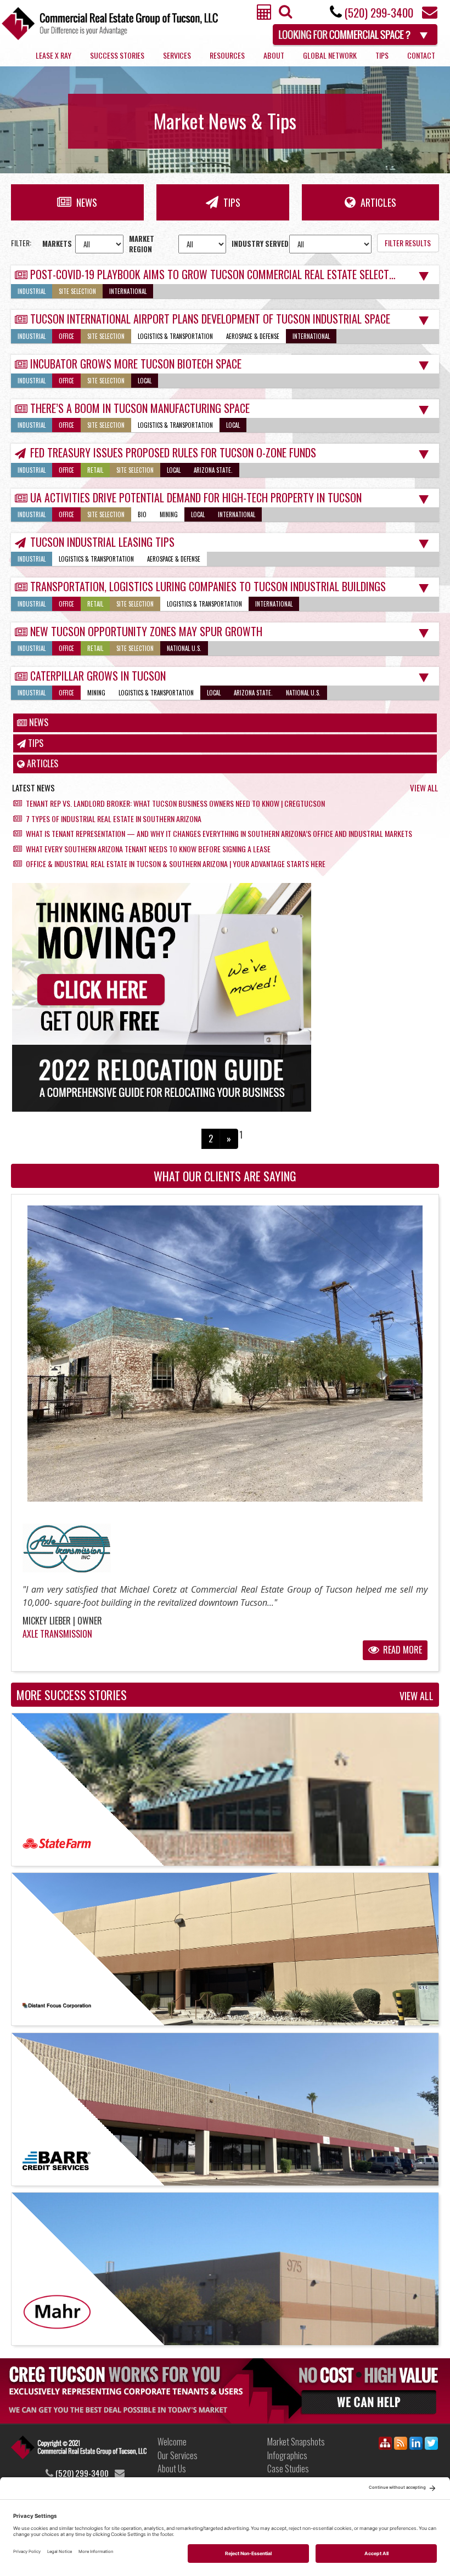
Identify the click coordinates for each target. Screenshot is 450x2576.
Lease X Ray (54, 55)
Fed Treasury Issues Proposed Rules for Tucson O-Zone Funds (173, 452)
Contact (421, 55)
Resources (227, 55)
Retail (95, 470)
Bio (142, 514)
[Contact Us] (430, 15)
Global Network (330, 55)
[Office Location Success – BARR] (225, 2109)
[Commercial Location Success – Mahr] (225, 2269)
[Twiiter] (431, 2445)
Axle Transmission (57, 1634)
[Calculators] (265, 15)
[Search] (284, 14)
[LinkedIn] (416, 2445)
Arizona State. (213, 470)
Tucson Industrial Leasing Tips (102, 542)
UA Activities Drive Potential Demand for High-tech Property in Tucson (196, 497)
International (128, 291)
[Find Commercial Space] (356, 33)
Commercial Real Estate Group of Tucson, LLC (110, 23)
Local (145, 381)
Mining (169, 514)
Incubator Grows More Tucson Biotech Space (136, 364)
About (274, 55)
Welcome (172, 2442)
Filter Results (408, 243)
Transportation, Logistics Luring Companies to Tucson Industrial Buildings (208, 586)
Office (66, 336)
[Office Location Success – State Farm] (225, 1790)
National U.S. (184, 648)
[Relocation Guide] (225, 997)
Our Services (178, 2455)
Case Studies (288, 2469)
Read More (401, 1650)
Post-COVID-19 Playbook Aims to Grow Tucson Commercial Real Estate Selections (220, 274)
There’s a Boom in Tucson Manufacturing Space (140, 408)
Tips (382, 55)
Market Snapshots (296, 2442)
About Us (172, 2469)
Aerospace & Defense (253, 336)
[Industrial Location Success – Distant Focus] (225, 1949)
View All (424, 788)
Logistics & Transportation (175, 336)
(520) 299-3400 (379, 12)
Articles (377, 202)
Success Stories (117, 55)
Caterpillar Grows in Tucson (98, 676)
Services (177, 55)
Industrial (32, 291)
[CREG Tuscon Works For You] (225, 2390)
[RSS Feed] (401, 2445)
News (86, 202)
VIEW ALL (417, 1696)
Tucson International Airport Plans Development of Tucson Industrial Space (210, 319)
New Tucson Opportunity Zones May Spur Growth (146, 631)
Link (79, 2451)
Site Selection (77, 291)
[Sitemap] (385, 2445)
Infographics (287, 2455)
